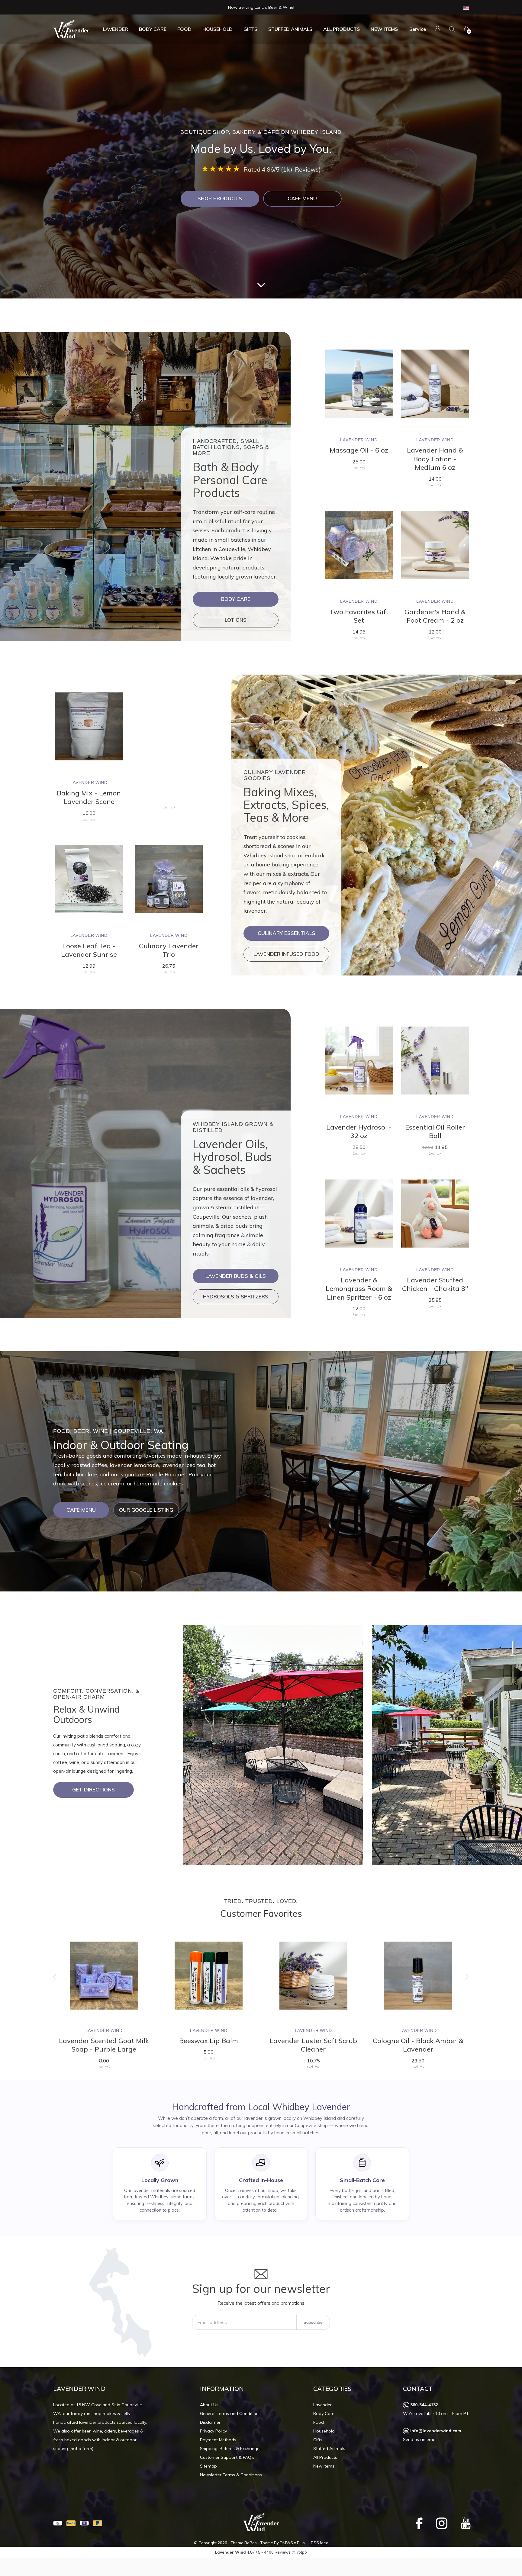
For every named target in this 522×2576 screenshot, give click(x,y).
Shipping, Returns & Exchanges (231, 2449)
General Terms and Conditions (230, 2413)
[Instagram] (442, 2523)
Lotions (236, 620)
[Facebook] (419, 2523)
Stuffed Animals (290, 29)
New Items (384, 29)
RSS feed (320, 2543)
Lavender (116, 29)
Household (217, 29)
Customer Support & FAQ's (227, 2457)
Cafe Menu (302, 198)
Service (418, 29)
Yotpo (302, 2552)
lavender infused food (286, 954)
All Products (342, 29)
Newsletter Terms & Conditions (231, 2475)
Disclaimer (210, 2422)
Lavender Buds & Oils (236, 1276)
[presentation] (55, 1977)
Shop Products (220, 198)
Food (184, 29)
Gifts (250, 29)
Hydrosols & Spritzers (236, 1296)
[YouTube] (466, 2523)
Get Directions (93, 1789)
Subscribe (313, 2322)
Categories (332, 2389)
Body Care (153, 29)
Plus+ (302, 2543)
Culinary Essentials (287, 933)
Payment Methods (218, 2440)
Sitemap (208, 2466)
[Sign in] (438, 29)
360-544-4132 (424, 2405)
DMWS (286, 2543)
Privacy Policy (213, 2431)
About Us (209, 2405)
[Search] (452, 29)
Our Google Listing (146, 1510)
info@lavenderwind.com (436, 2431)
